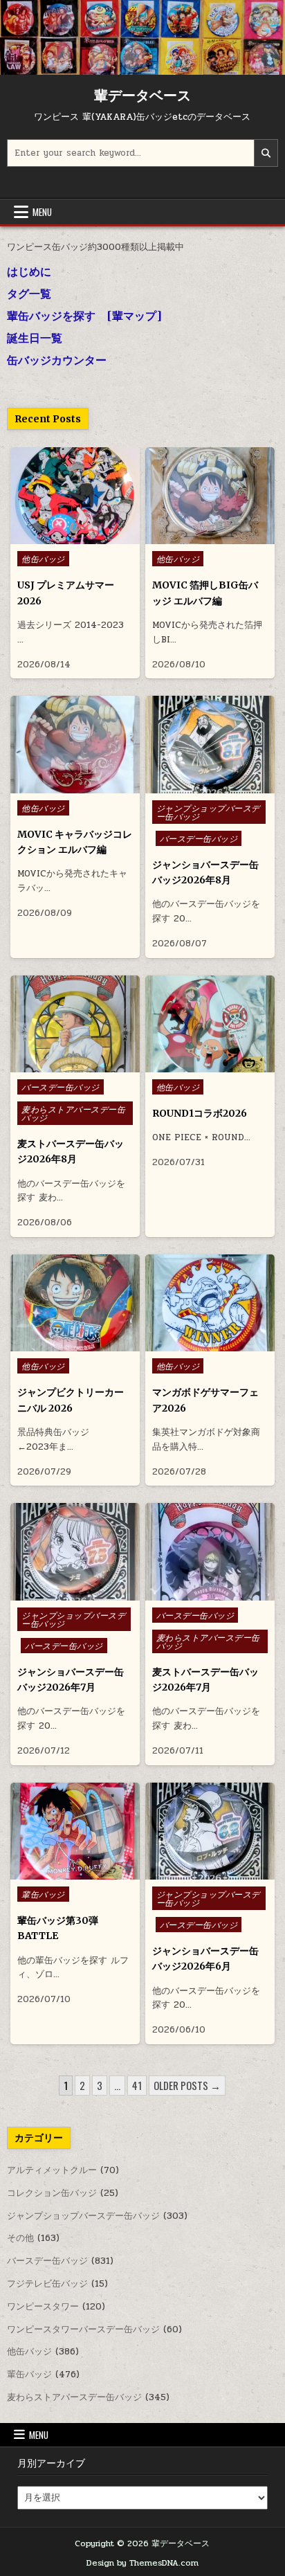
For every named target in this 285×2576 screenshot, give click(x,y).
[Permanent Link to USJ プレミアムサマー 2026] (75, 496)
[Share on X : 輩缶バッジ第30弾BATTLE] (64, 1872)
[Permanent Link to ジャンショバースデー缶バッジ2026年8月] (210, 744)
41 (137, 2085)
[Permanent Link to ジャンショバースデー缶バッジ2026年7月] (75, 1551)
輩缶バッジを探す (51, 316)
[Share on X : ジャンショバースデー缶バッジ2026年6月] (199, 1872)
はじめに (29, 271)
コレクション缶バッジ (52, 2193)
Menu (42, 212)
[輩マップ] (134, 316)
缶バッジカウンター (57, 360)
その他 (20, 2238)
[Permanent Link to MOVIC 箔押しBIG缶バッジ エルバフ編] (210, 496)
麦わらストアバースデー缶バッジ (73, 1113)
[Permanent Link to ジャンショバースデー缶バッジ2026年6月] (210, 1831)
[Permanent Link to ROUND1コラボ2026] (210, 1024)
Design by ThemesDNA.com (142, 2563)
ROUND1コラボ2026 (200, 1113)
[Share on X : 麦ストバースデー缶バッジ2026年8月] (64, 1065)
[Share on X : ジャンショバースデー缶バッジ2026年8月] (199, 786)
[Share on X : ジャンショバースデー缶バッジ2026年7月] (64, 1593)
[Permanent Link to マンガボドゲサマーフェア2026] (210, 1303)
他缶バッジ (43, 559)
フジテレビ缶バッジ (47, 2284)
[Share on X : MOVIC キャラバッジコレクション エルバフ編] (64, 786)
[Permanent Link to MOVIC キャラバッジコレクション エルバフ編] (75, 744)
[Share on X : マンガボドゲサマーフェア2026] (199, 1344)
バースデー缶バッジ (199, 838)
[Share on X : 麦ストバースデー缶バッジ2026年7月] (199, 1593)
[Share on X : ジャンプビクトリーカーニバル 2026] (64, 1344)
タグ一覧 (29, 294)
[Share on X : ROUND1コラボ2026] (199, 1065)
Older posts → (187, 2085)
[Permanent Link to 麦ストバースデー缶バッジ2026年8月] (75, 1024)
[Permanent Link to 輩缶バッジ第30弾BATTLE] (75, 1831)
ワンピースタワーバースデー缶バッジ (83, 2330)
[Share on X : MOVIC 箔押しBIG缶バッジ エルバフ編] (199, 537)
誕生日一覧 (35, 338)
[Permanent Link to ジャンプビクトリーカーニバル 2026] (75, 1303)
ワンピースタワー (43, 2307)
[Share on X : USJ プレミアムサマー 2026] (64, 537)
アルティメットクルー (52, 2170)
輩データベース (142, 95)
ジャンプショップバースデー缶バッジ (208, 812)
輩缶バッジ (43, 1894)
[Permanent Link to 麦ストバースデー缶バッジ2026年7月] (210, 1551)
